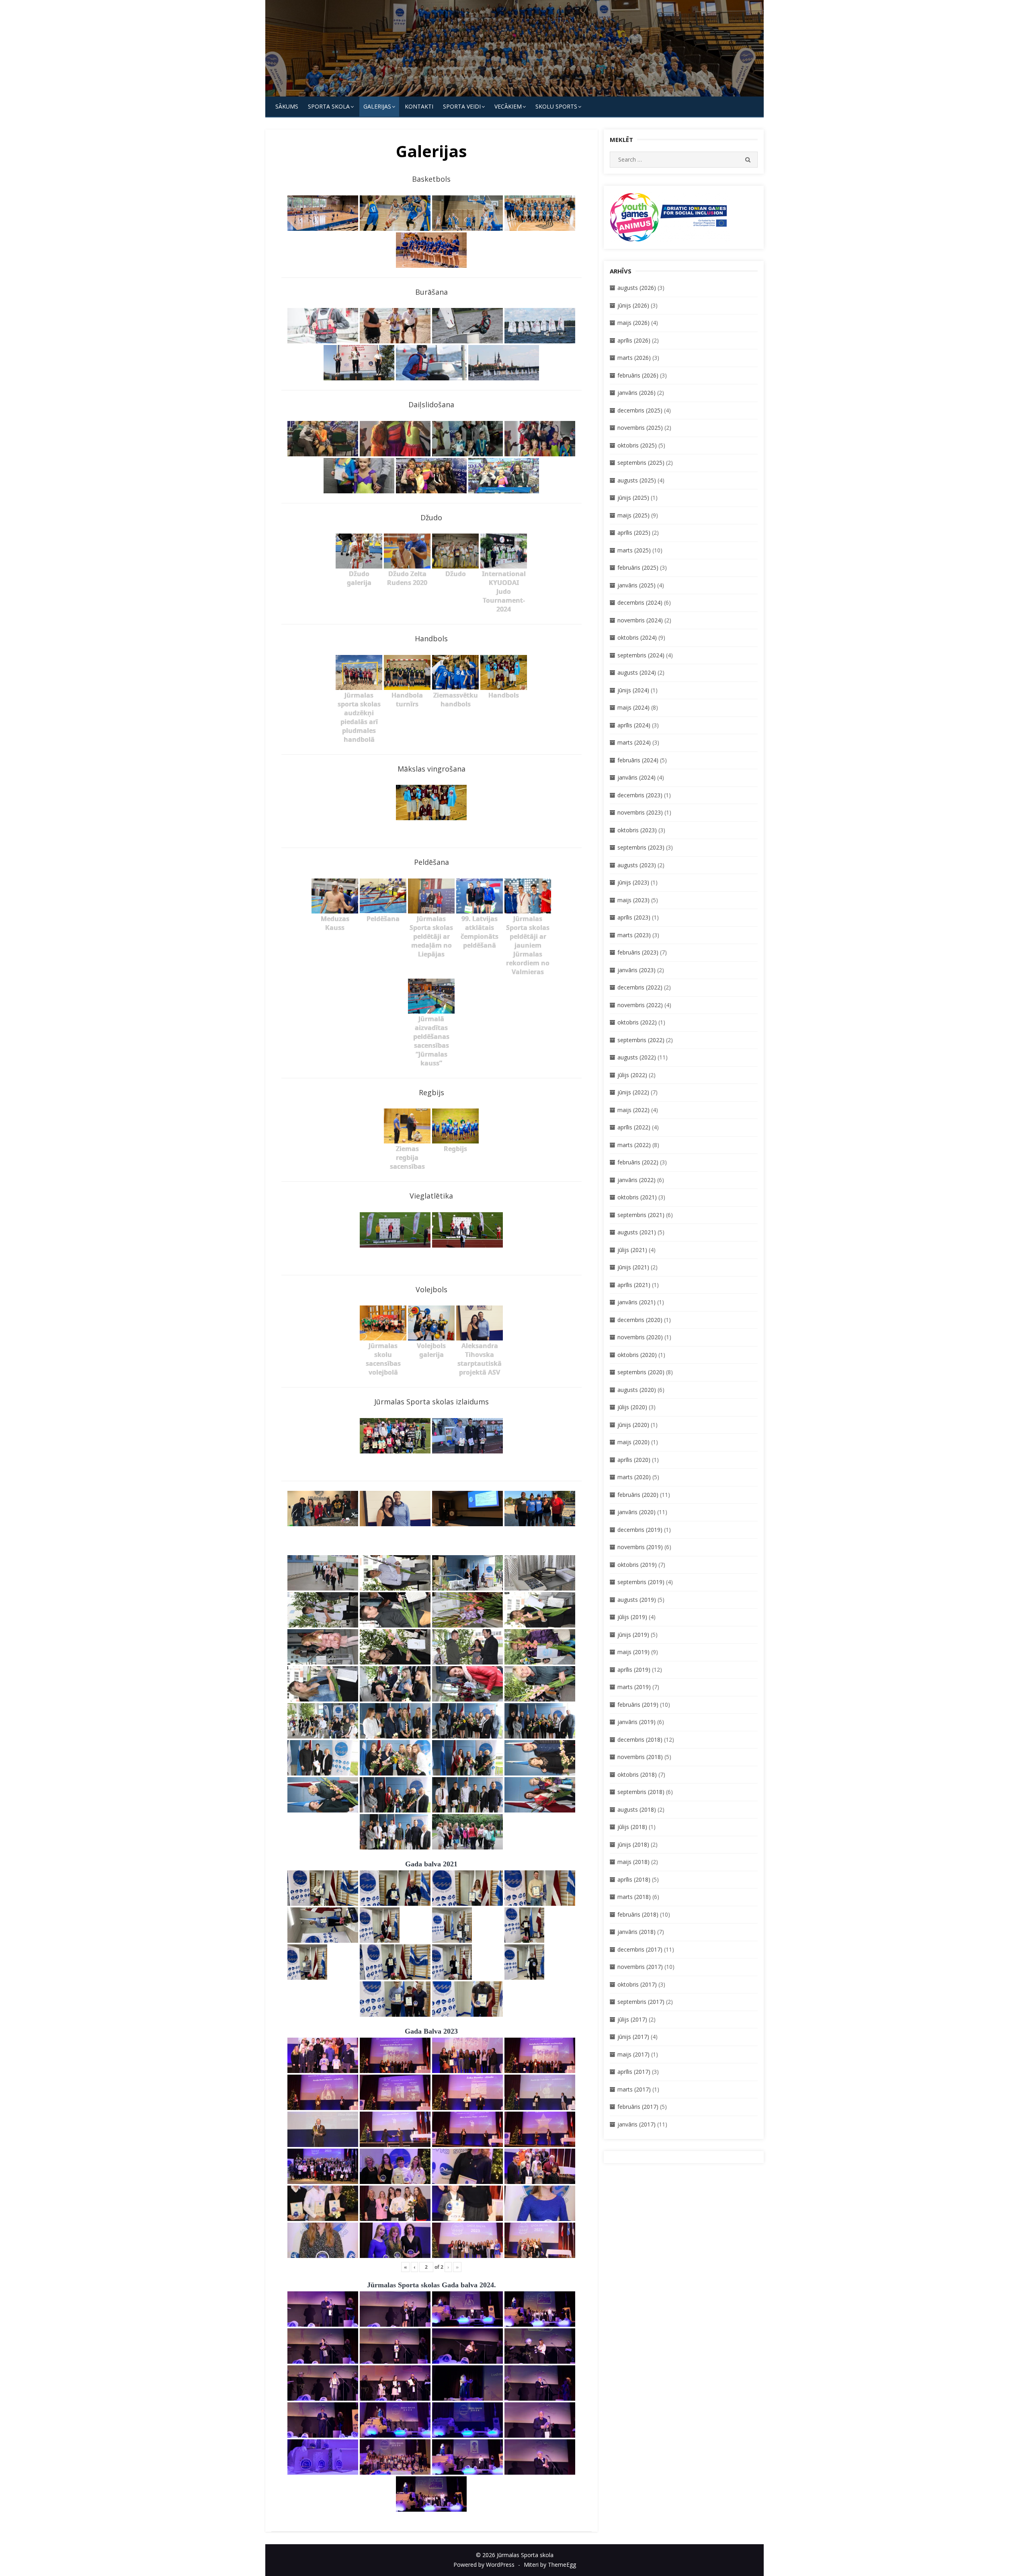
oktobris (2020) (637, 1355)
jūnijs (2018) (633, 1844)
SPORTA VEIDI (462, 106)
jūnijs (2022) (633, 1092)
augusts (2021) (637, 1232)
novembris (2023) (640, 812)
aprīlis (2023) (634, 917)
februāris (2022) (638, 1162)
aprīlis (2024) (634, 725)
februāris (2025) (638, 568)
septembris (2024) (641, 655)
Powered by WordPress (484, 2565)
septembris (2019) (641, 1582)
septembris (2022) (641, 1040)
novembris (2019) (640, 1547)
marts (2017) (634, 2089)
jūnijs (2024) (633, 690)
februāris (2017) (638, 2107)
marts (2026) (634, 358)
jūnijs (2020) (633, 1425)
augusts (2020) (637, 1390)
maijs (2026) (633, 323)
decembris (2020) (640, 1320)
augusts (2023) (637, 865)
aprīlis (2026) (634, 340)
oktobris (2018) (637, 1774)
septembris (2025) (641, 463)
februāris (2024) (638, 760)
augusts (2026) (637, 288)
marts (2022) (634, 1145)
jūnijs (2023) (633, 882)
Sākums (287, 106)
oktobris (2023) (637, 830)
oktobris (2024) (637, 637)
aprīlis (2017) (634, 2072)
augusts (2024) (637, 672)
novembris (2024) (640, 620)
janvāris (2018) (636, 1932)
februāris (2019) (638, 1705)
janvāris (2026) (636, 393)
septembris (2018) (641, 1792)
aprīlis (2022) (634, 1127)
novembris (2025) (640, 428)
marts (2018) (634, 1897)
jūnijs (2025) (633, 498)
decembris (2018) (640, 1740)
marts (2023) (634, 935)
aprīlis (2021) (634, 1285)
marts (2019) (634, 1687)
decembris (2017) (640, 1949)
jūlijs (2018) (632, 1827)
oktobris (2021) (637, 1197)
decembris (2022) (640, 987)
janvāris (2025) (636, 585)
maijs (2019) (633, 1652)
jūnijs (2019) (633, 1635)
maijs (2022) (633, 1110)
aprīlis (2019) (634, 1670)
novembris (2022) (640, 1005)
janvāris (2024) (636, 777)
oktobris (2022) (637, 1022)
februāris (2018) (638, 1914)
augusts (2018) (637, 1809)
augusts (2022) (637, 1057)
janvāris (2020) (636, 1512)
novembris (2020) (640, 1337)
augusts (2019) (637, 1600)
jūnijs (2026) (633, 305)
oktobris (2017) (637, 1984)
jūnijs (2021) (633, 1267)
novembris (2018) (640, 1757)
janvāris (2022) (636, 1180)
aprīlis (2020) (634, 1460)
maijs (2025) (633, 515)
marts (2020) (634, 1477)
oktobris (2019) (637, 1565)
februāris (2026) (638, 375)
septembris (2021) (641, 1215)
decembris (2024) (640, 602)
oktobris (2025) (637, 445)
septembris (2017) (641, 2002)
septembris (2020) (641, 1372)
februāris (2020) (638, 1495)
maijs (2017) (633, 2054)
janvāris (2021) (636, 1302)
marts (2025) (634, 550)
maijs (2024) (633, 707)
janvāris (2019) (636, 1722)
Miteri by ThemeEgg (550, 2565)
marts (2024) (634, 742)
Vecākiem (508, 106)
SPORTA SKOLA (329, 106)
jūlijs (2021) (632, 1250)
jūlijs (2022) (632, 1075)
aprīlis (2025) (634, 533)
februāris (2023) (638, 952)
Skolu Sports (556, 106)
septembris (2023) (641, 847)
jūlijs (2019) (632, 1617)
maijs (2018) (633, 1862)
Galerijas (377, 106)
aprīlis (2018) (634, 1879)
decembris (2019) (640, 1530)
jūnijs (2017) (633, 2037)
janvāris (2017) (636, 2124)
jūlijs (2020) (632, 1407)
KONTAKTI (419, 106)
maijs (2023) (633, 900)
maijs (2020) (633, 1442)
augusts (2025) (637, 480)
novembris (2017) (640, 1967)
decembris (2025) (640, 410)
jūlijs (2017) (632, 2019)
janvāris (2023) (636, 970)
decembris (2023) (640, 795)
